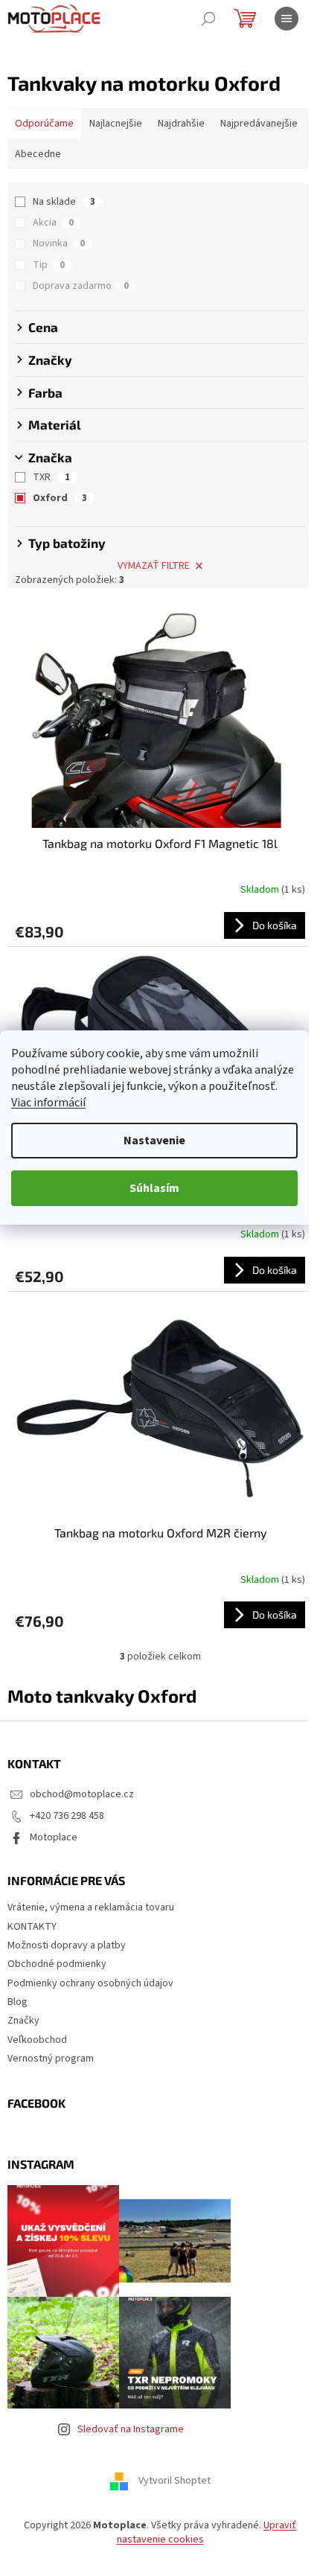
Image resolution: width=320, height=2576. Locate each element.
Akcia (53, 223)
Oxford (60, 498)
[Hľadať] (208, 19)
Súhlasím (154, 1188)
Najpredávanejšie (259, 124)
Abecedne (38, 154)
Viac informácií (48, 1103)
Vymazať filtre (154, 566)
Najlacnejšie (116, 124)
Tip (49, 265)
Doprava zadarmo (81, 286)
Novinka (59, 243)
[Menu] (287, 19)
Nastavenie (154, 1141)
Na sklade (64, 202)
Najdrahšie (181, 124)
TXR (51, 477)
